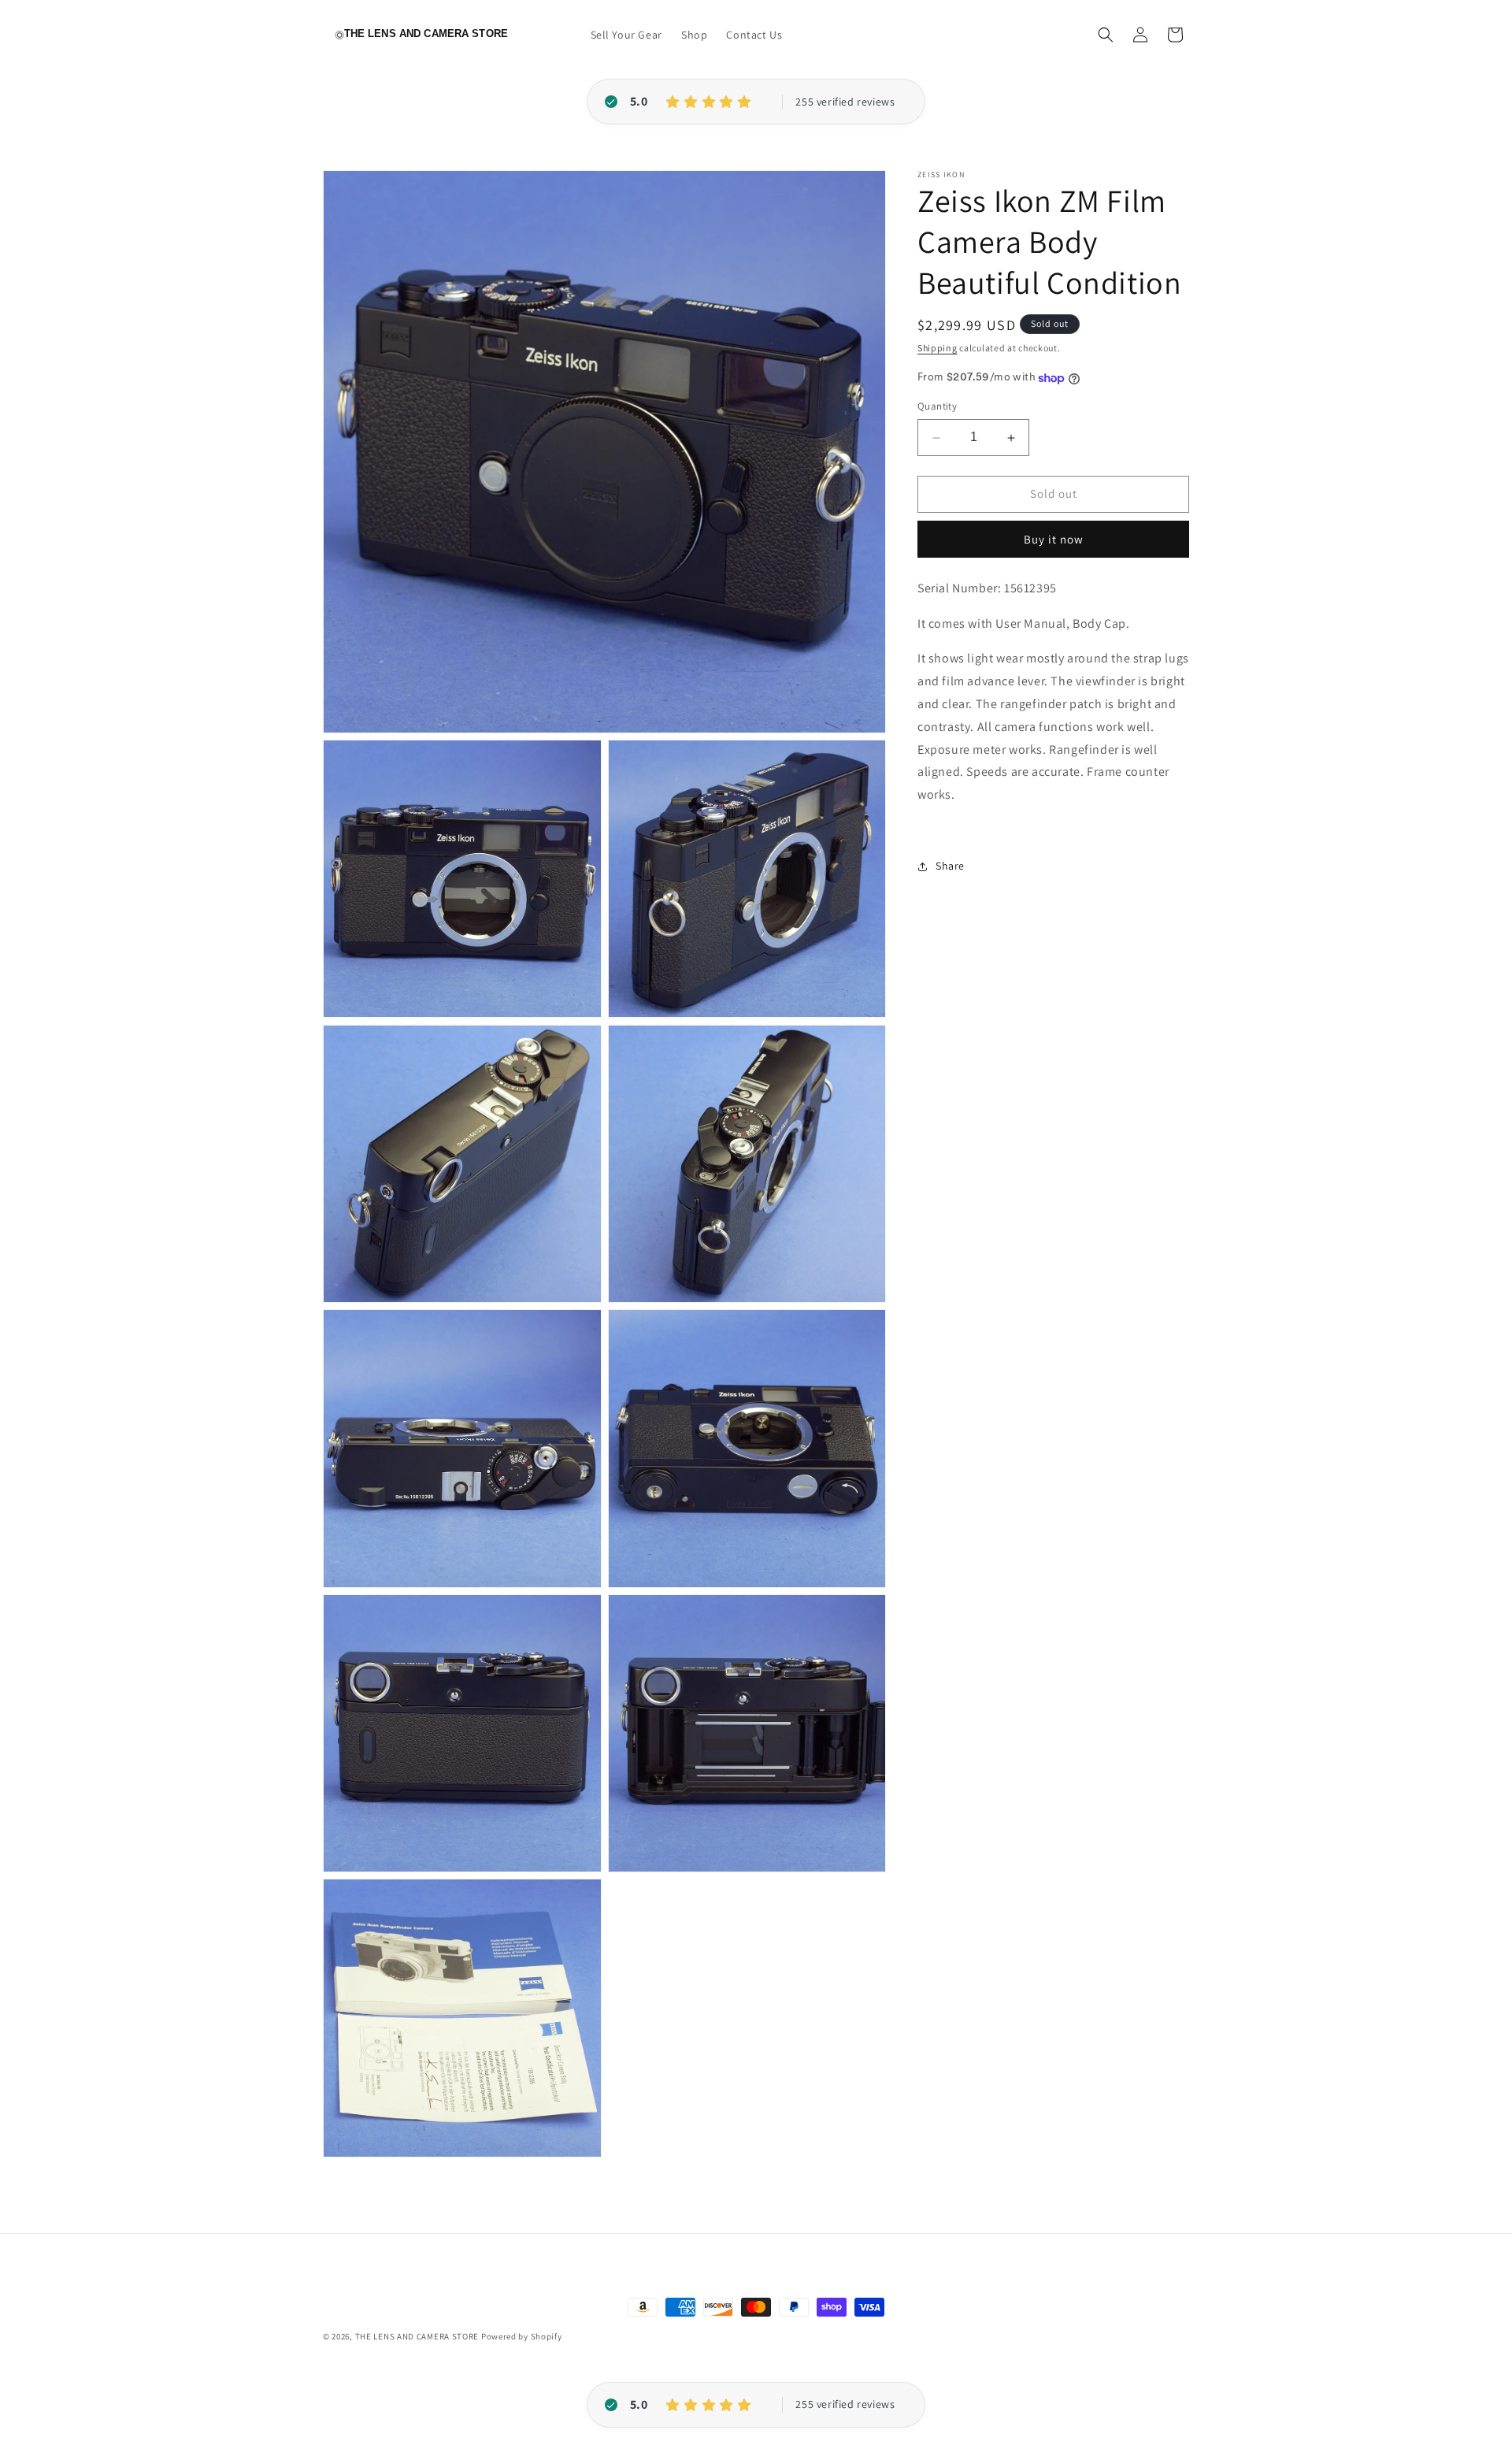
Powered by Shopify (522, 2336)
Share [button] (950, 866)
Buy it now (1054, 539)
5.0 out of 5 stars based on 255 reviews (845, 102)
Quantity (937, 407)
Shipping (938, 348)
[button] (1106, 35)
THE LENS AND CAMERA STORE (417, 2336)
